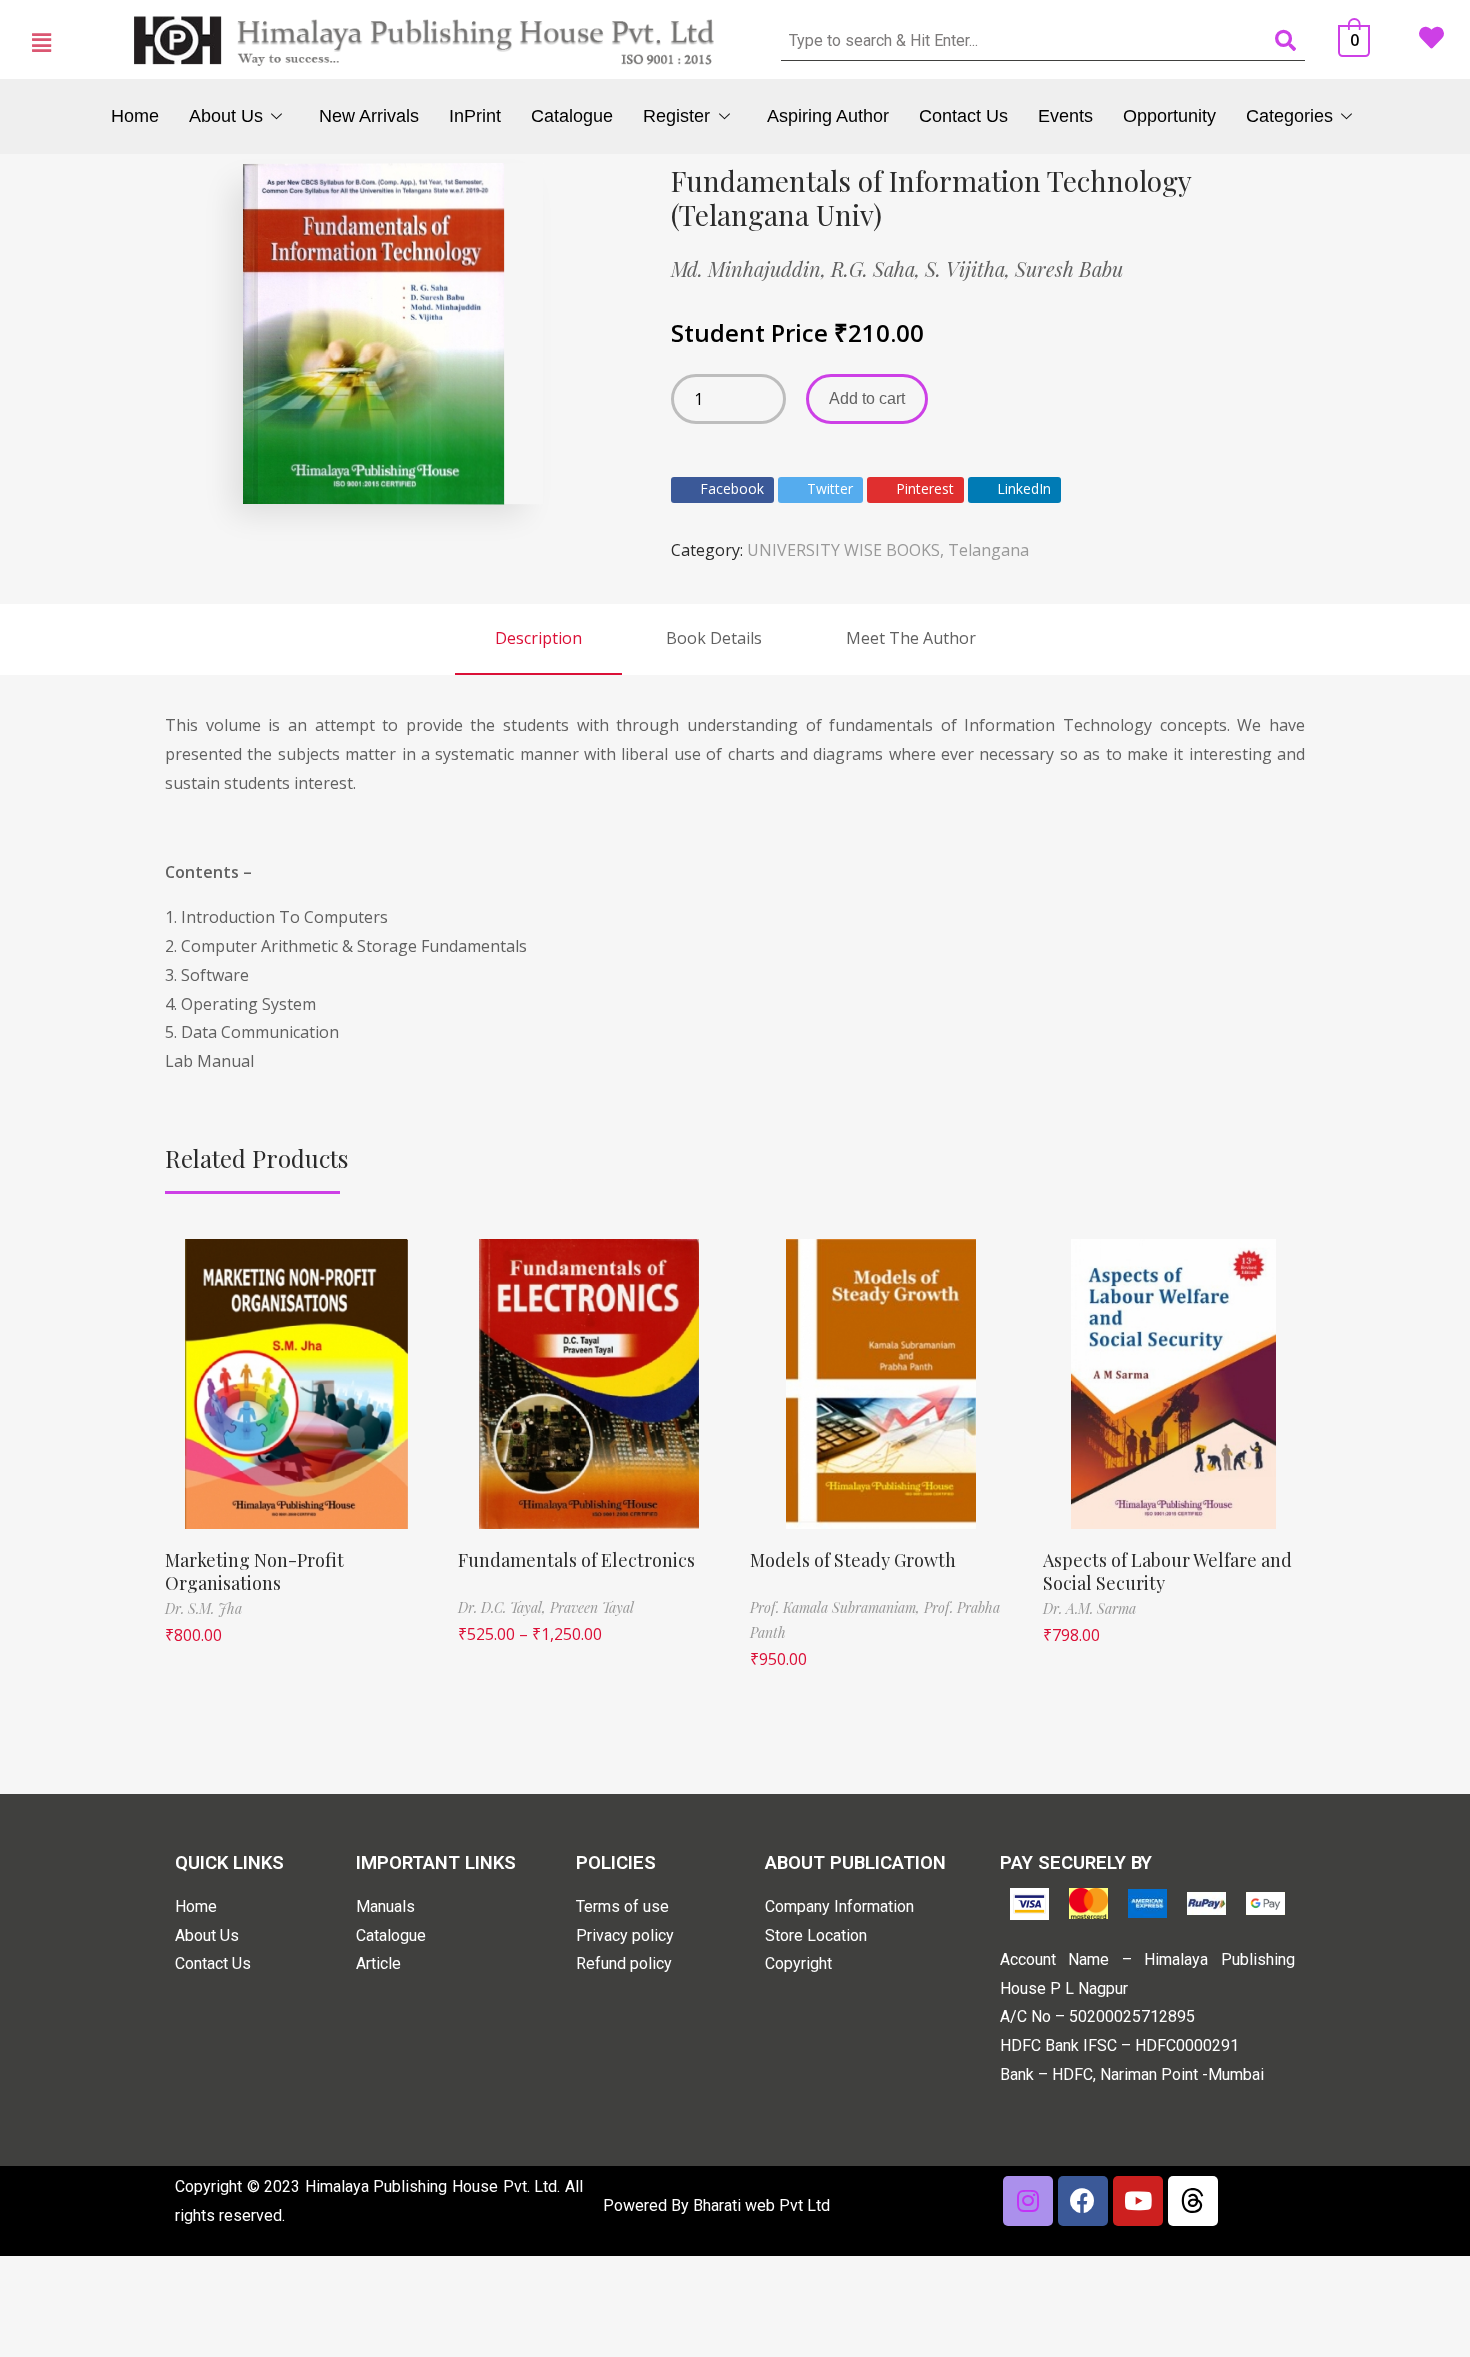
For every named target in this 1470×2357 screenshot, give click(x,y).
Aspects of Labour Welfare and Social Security (1167, 1571)
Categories (1289, 116)
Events (1065, 116)
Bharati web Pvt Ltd (761, 2205)
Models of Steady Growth (853, 1560)
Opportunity (1169, 116)
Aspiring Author (828, 116)
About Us (226, 116)
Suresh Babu (1069, 268)
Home (135, 116)
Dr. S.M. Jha (203, 1608)
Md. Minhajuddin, (751, 268)
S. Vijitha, (970, 268)
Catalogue (572, 116)
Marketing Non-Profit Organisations (254, 1571)
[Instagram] (1028, 2201)
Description (538, 638)
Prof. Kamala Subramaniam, (837, 1607)
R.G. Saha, (878, 268)
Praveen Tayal (592, 1607)
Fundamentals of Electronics (576, 1560)
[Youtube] (1138, 2201)
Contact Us (963, 116)
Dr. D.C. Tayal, (504, 1607)
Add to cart (867, 398)
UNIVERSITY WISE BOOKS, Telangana (888, 550)
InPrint (475, 116)
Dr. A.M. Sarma (1089, 1608)
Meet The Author (911, 638)
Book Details (714, 638)
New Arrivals (369, 116)
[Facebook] (1083, 2201)
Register (676, 116)
